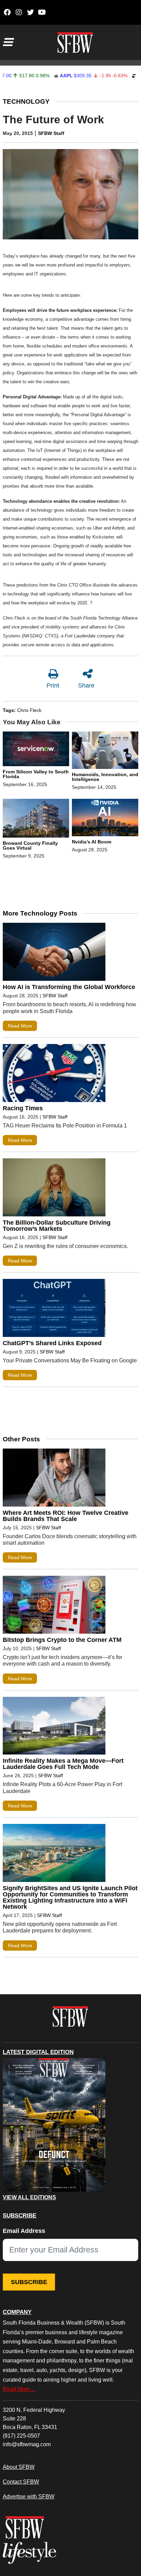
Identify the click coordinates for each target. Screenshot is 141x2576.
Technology (26, 101)
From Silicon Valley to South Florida (36, 774)
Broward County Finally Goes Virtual (30, 846)
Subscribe (29, 2282)
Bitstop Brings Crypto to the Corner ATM (62, 1640)
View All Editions (29, 2198)
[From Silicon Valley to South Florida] (36, 750)
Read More (20, 1026)
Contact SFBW (21, 2482)
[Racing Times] (54, 1075)
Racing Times (23, 1108)
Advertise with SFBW (29, 2496)
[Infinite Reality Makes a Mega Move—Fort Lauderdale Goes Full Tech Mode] (54, 1727)
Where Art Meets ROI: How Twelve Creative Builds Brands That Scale (66, 1516)
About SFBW (19, 2467)
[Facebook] (7, 12)
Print (53, 685)
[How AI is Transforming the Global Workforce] (54, 953)
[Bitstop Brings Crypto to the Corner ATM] (54, 1606)
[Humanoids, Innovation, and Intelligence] (105, 751)
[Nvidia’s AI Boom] (105, 819)
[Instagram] (19, 12)
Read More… (19, 2389)
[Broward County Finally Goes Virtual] (36, 819)
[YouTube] (42, 12)
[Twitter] (30, 12)
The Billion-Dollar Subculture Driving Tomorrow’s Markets (57, 1226)
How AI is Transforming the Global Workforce (69, 987)
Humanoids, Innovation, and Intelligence (105, 777)
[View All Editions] (54, 2125)
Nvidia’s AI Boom (92, 842)
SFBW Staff (51, 133)
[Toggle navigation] (8, 42)
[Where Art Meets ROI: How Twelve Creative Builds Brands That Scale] (54, 1479)
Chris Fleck (29, 710)
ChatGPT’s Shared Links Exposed (52, 1343)
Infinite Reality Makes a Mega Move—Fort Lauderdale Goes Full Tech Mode (63, 1764)
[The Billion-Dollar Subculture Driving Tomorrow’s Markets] (54, 1189)
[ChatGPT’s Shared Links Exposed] (54, 1309)
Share (86, 685)
